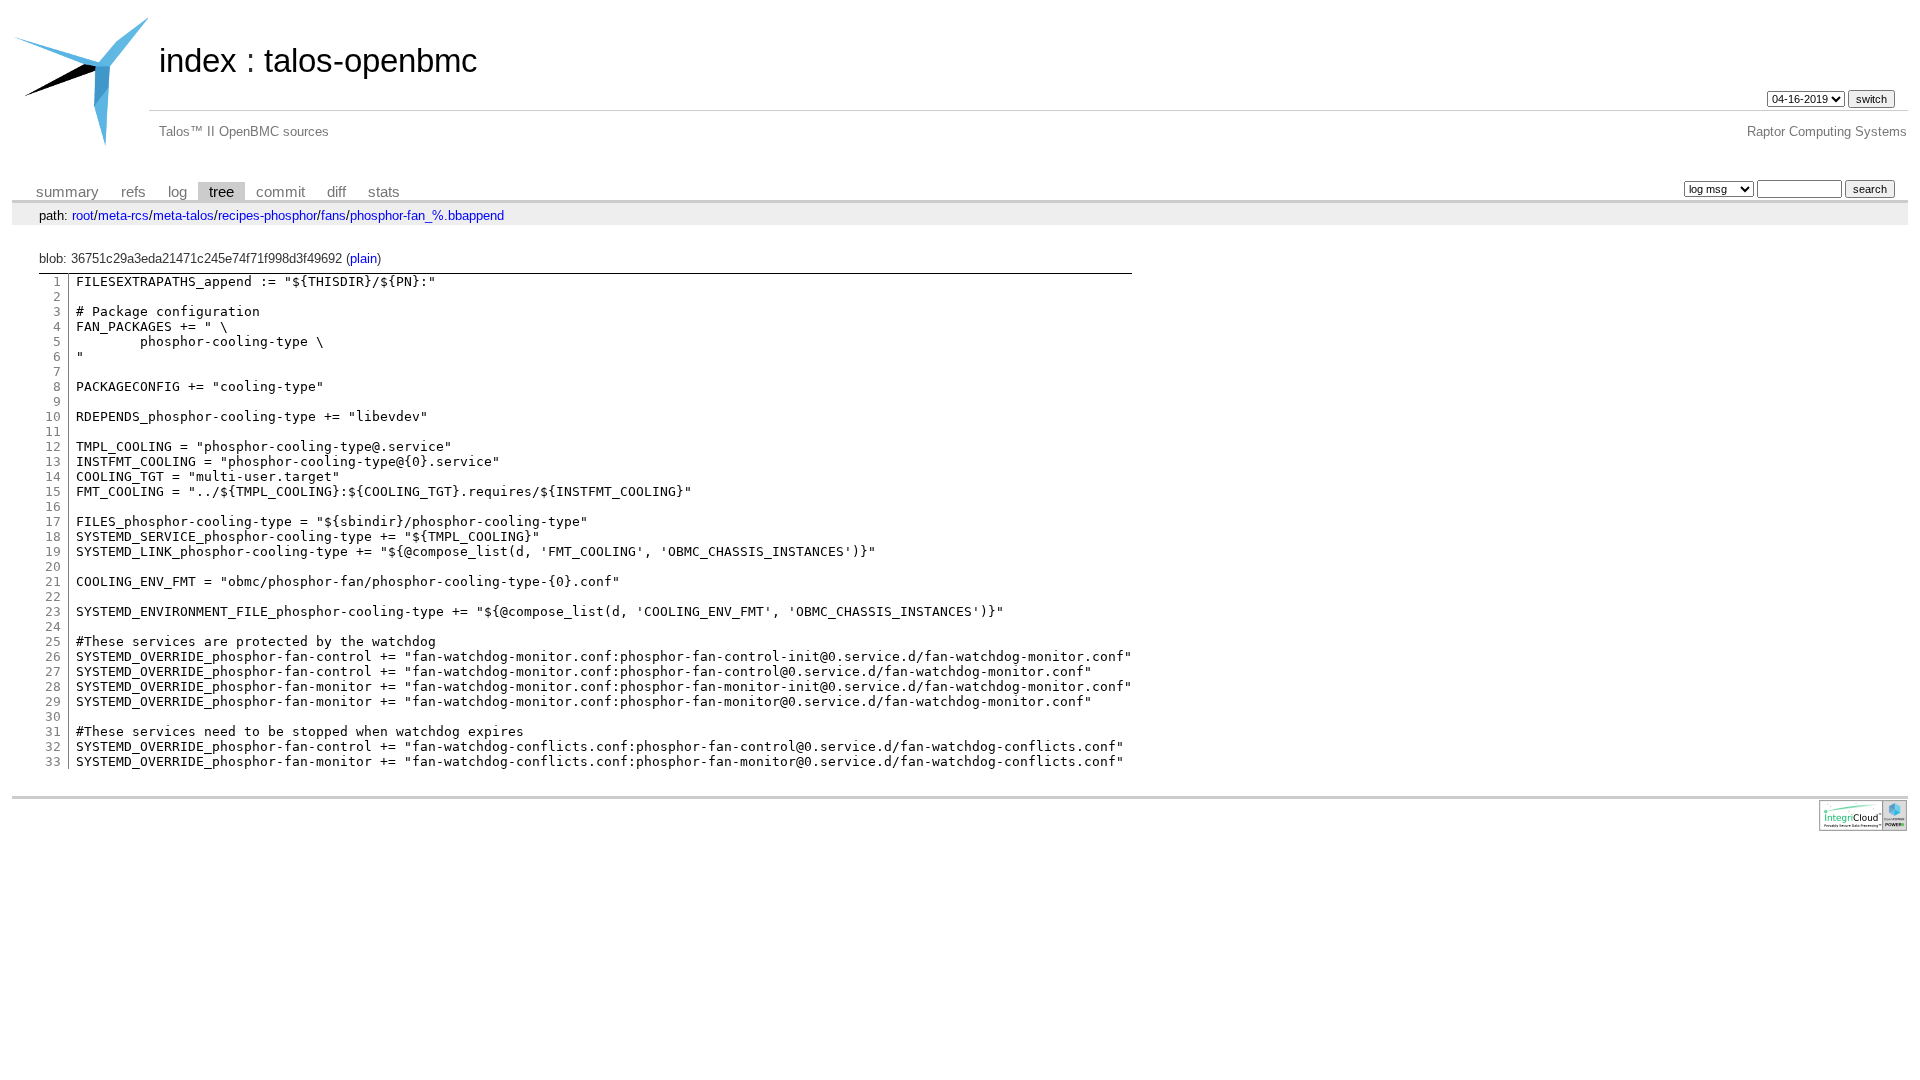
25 (53, 641)
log (177, 192)
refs (133, 192)
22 (53, 596)
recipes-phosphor (267, 215)
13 (53, 461)
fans (333, 215)
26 (53, 656)
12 (53, 446)
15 (53, 491)
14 (53, 476)
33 (53, 761)
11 (53, 431)
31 (53, 731)
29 (53, 701)
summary (67, 192)
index (198, 60)
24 (53, 626)
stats (384, 192)
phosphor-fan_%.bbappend (427, 215)
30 (53, 716)
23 (53, 611)
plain (363, 258)
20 (53, 566)
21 (53, 581)
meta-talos (183, 215)
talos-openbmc (371, 60)
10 (53, 416)
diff (336, 192)
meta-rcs (123, 215)
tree (221, 192)
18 (53, 536)
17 (53, 521)
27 (53, 671)
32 (53, 746)
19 (53, 551)
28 (53, 686)
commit (280, 192)
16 (53, 506)
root (83, 215)
